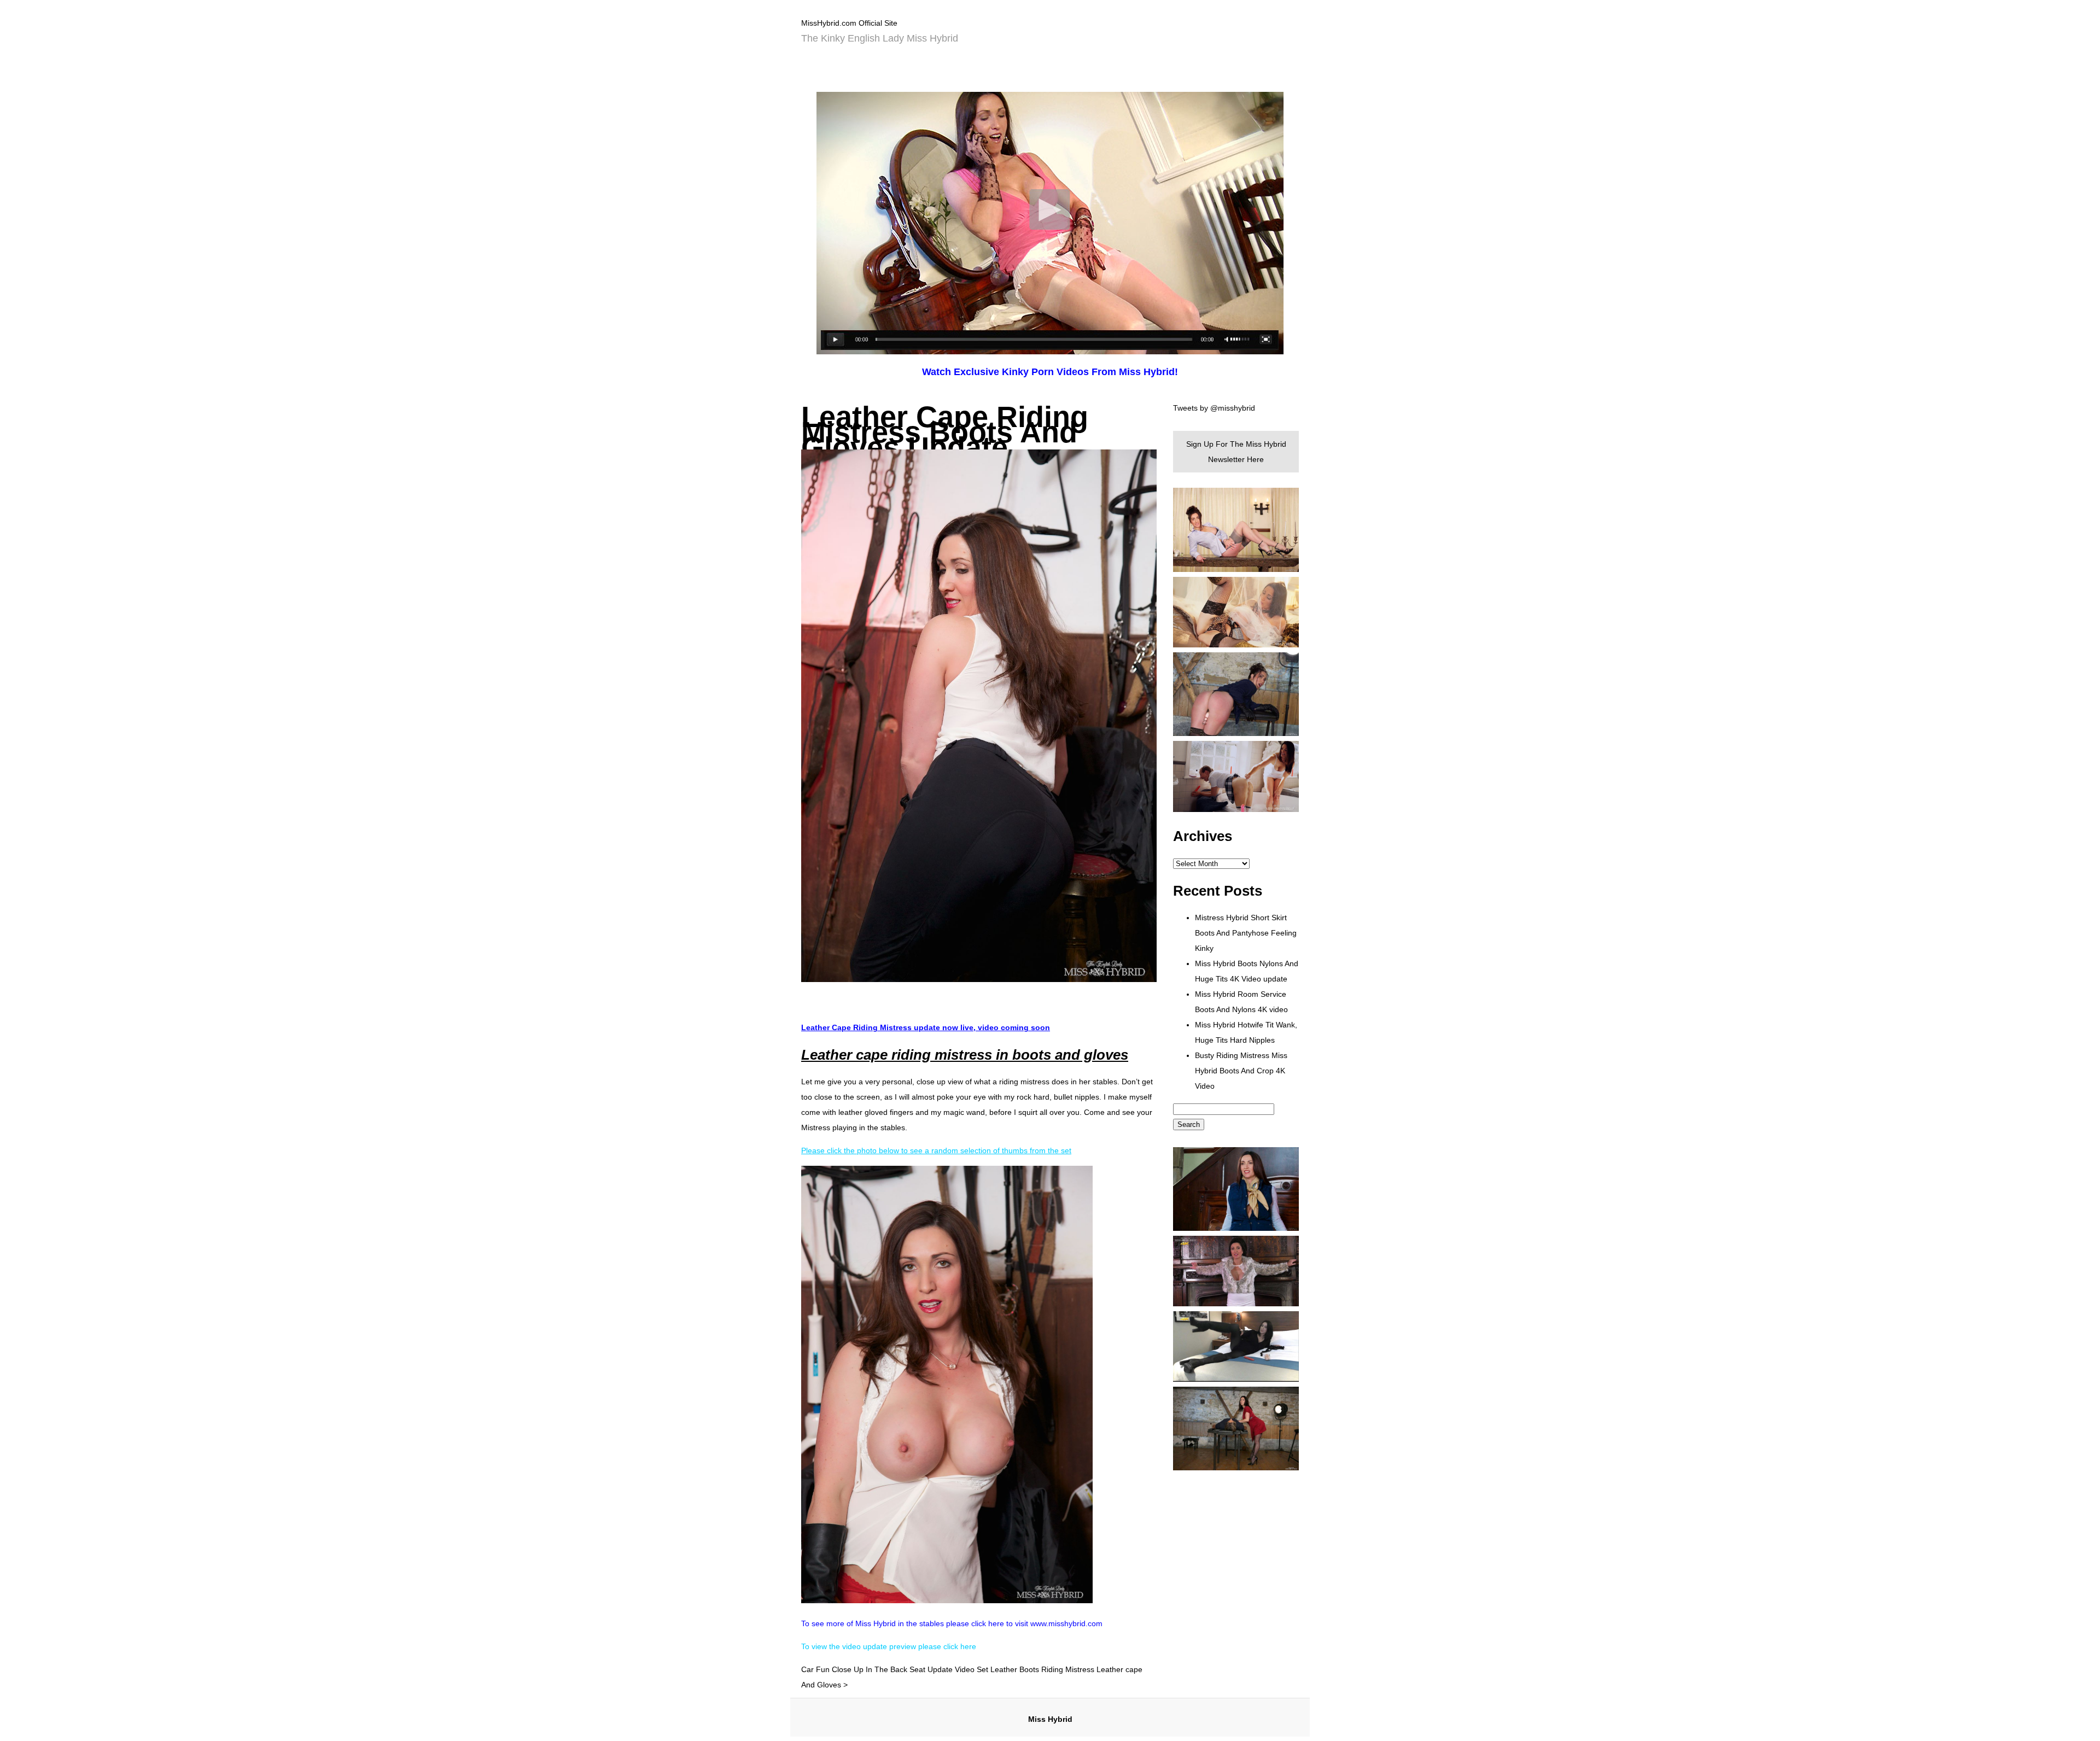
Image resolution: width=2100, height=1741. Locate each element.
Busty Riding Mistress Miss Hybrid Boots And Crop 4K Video (1241, 1071)
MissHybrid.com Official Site (849, 23)
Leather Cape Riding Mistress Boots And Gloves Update (945, 432)
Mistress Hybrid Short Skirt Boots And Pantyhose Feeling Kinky (1246, 933)
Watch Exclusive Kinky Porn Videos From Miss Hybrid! (1050, 372)
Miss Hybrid (1050, 1719)
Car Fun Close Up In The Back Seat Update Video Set (895, 1669)
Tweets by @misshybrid (1214, 408)
